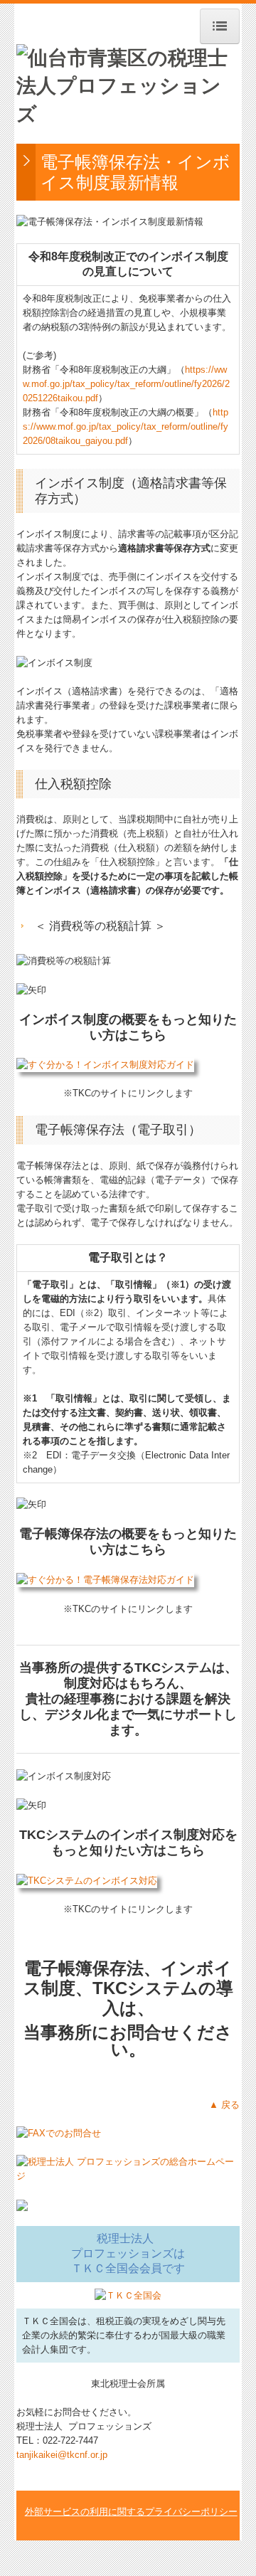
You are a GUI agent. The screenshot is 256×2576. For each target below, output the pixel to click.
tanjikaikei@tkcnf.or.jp (62, 2455)
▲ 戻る (224, 2105)
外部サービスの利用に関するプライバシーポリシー (131, 2512)
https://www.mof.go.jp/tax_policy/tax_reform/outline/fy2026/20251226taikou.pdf (126, 384)
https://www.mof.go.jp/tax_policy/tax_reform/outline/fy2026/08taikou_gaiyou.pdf (126, 426)
